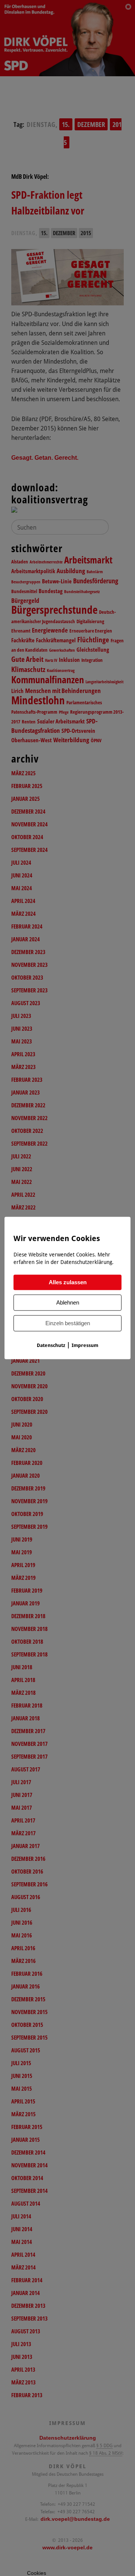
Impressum (85, 1345)
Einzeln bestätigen (68, 1323)
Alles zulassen (68, 1283)
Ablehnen (68, 1303)
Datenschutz (51, 1345)
